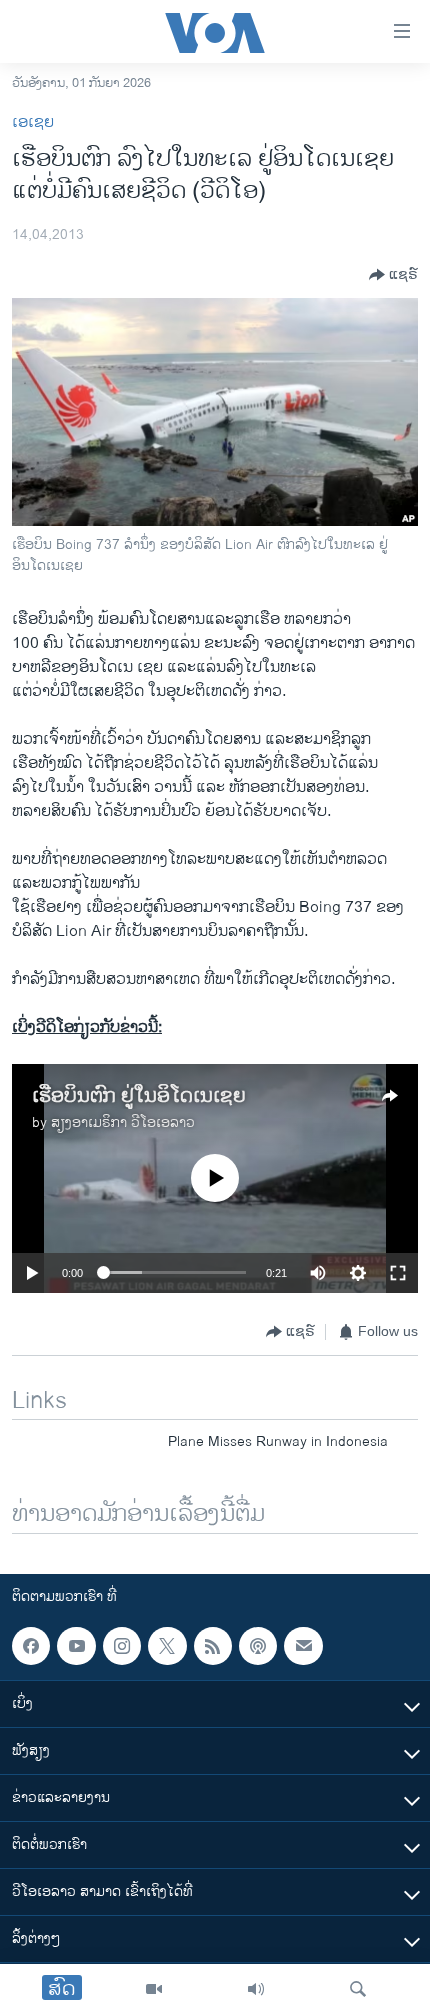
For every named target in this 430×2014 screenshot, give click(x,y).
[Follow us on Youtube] (76, 1646)
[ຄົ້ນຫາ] (358, 1989)
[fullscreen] (398, 1273)
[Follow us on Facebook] (31, 1646)
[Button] (393, 275)
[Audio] (256, 1989)
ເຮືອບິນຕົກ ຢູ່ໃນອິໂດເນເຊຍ (139, 1096)
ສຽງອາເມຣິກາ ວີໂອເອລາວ (123, 1122)
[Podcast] (258, 1646)
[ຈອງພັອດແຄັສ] (303, 1646)
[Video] (154, 1989)
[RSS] (213, 1646)
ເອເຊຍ (33, 122)
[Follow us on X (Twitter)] (167, 1646)
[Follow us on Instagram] (122, 1646)
